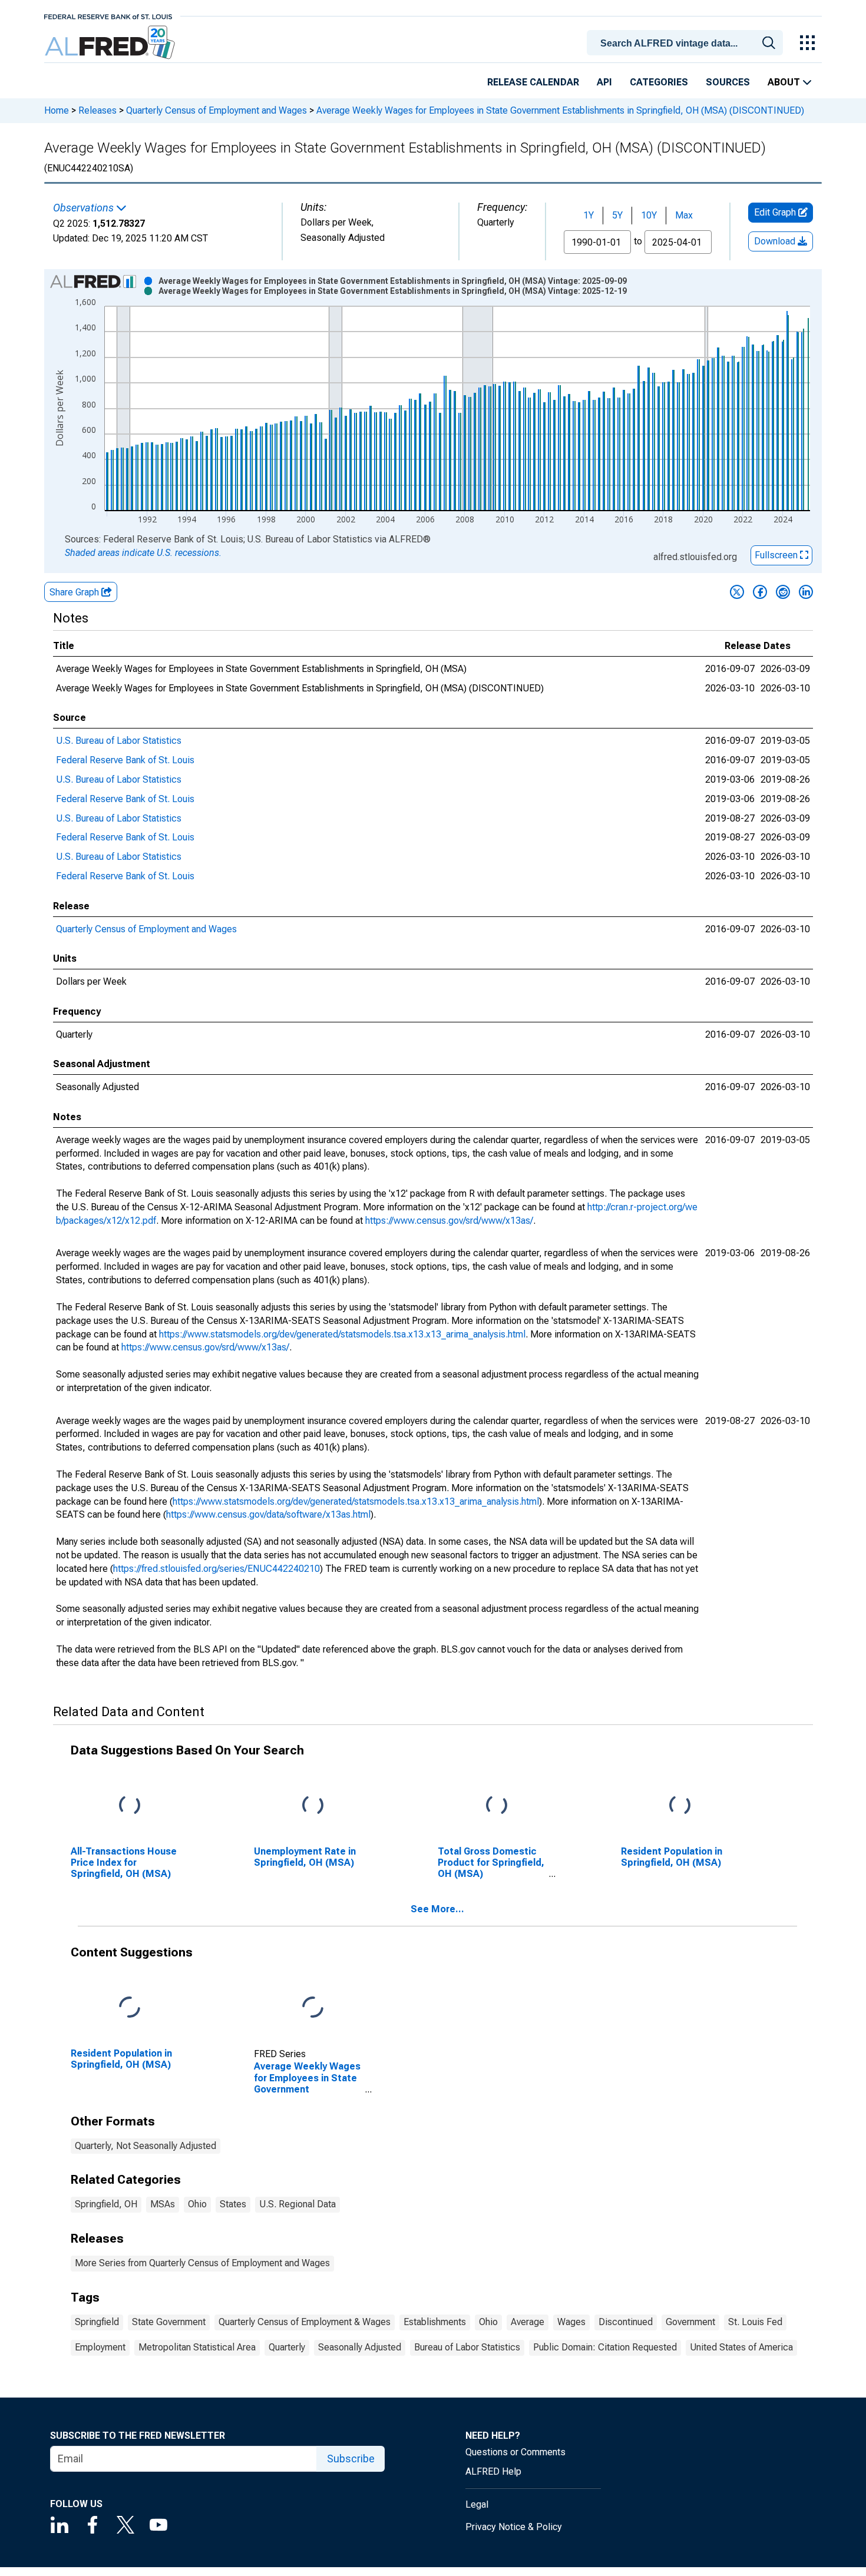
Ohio (197, 2204)
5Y (617, 215)
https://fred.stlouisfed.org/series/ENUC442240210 (216, 1569)
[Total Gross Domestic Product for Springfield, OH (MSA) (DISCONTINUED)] (497, 1805)
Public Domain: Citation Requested (605, 2347)
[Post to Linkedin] (806, 592)
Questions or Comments (515, 2452)
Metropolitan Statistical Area (197, 2347)
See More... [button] (437, 1909)
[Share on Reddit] (783, 592)
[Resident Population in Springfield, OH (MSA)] (680, 1805)
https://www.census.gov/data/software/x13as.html (268, 1514)
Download (776, 241)
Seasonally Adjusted (360, 2347)
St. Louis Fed (755, 2322)
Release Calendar (533, 82)
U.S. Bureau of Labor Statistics (119, 741)
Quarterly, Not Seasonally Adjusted (146, 2146)
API (604, 82)
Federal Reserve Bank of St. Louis (125, 760)
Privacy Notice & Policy (514, 2527)
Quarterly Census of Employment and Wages (216, 110)
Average (528, 2322)
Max (684, 215)
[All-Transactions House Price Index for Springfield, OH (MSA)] (130, 1805)
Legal (477, 2504)
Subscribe (351, 2459)
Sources (728, 82)
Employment (100, 2347)
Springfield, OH (106, 2204)
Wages (571, 2322)
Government (690, 2322)
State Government (169, 2322)
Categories (659, 82)
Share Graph (75, 592)
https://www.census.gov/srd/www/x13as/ (449, 1221)
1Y (589, 215)
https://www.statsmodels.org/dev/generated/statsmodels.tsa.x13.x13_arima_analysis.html (342, 1334)
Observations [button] (85, 208)
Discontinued (626, 2322)
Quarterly (287, 2347)
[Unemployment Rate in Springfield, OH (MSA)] (313, 1805)
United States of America (741, 2347)
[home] (111, 43)
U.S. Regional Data (298, 2204)
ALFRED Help (493, 2471)
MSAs (163, 2204)
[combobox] (687, 42)
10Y (649, 215)
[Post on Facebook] (760, 592)
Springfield (97, 2322)
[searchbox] (687, 44)
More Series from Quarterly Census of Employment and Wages (202, 2263)
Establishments (435, 2322)
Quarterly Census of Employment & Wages (305, 2322)
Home (57, 110)
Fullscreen (777, 555)
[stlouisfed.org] (108, 16)
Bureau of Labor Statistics (467, 2347)
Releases (97, 110)
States (233, 2204)
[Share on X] (737, 592)
